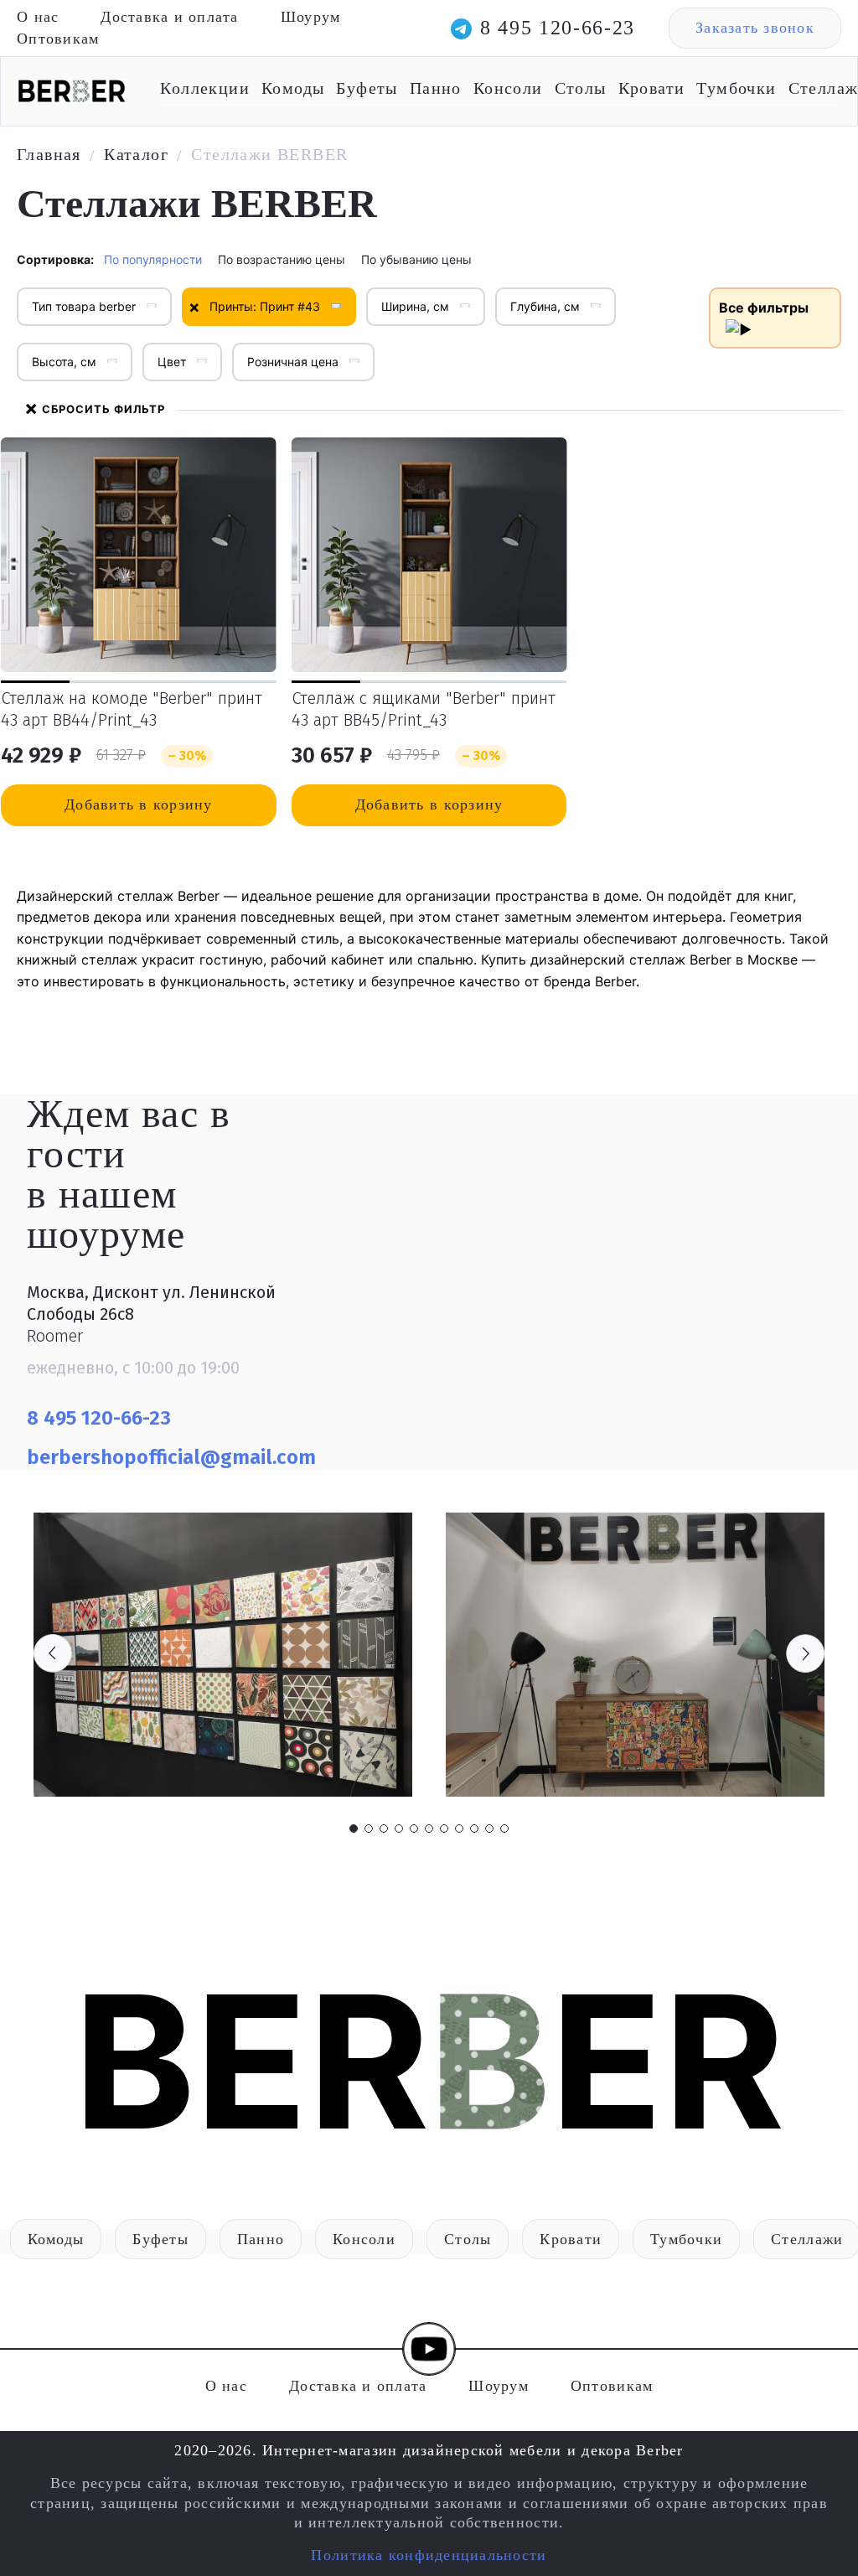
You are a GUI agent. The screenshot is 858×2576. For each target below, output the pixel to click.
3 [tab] (384, 1829)
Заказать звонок (755, 28)
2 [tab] (369, 1829)
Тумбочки (736, 88)
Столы (581, 88)
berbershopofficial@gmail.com (174, 1457)
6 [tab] (429, 1829)
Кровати (652, 88)
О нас (38, 17)
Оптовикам (58, 39)
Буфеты (367, 88)
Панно (436, 88)
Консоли (508, 88)
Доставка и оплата (169, 17)
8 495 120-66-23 (558, 28)
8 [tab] (459, 1829)
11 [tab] (504, 1829)
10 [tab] (489, 1829)
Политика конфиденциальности (429, 2555)
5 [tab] (414, 1829)
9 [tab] (474, 1829)
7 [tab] (444, 1829)
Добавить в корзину (139, 804)
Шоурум (311, 17)
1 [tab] (354, 1829)
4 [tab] (399, 1829)
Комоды (293, 88)
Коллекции (205, 88)
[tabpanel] (223, 1655)
